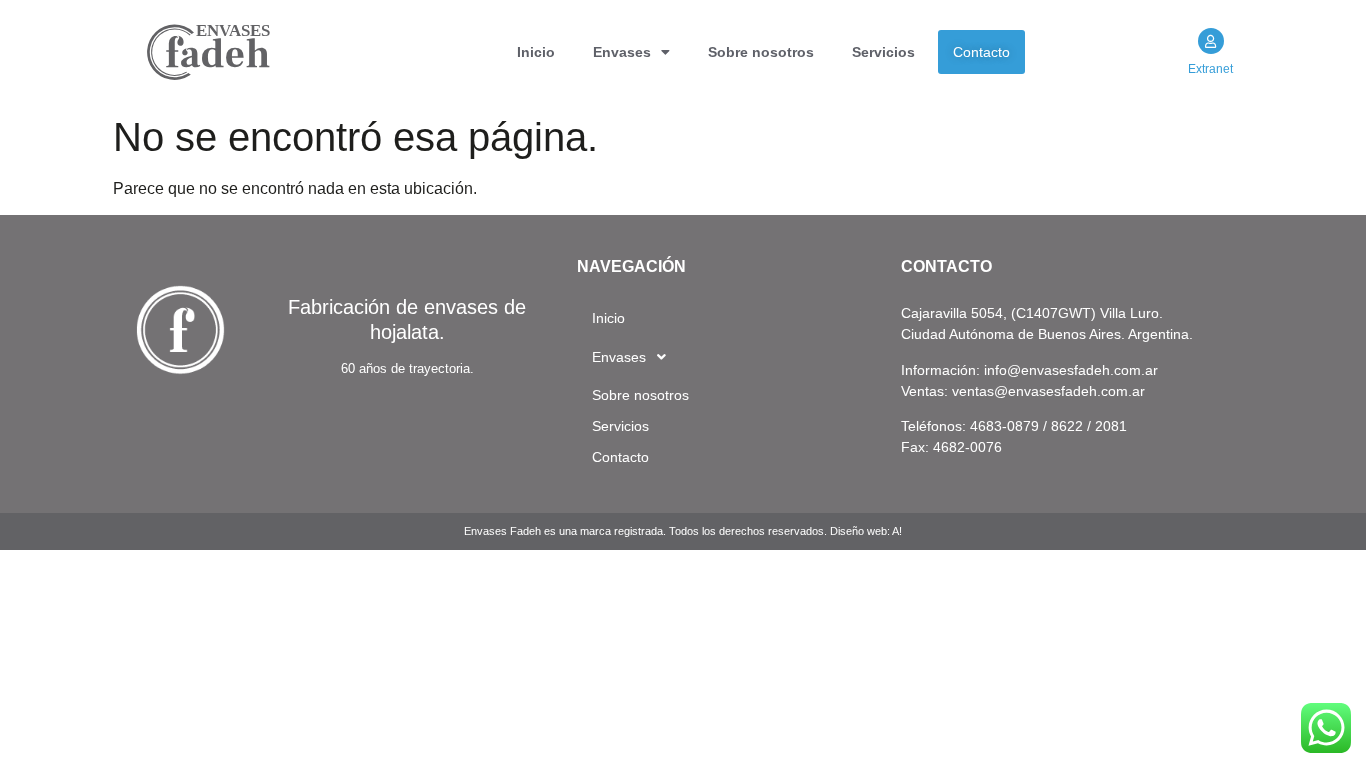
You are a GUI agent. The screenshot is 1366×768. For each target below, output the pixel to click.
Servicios (883, 52)
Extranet (1210, 69)
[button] (631, 52)
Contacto (981, 52)
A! (897, 531)
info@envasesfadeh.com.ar (1071, 370)
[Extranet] (1211, 41)
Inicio (536, 52)
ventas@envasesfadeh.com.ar (1048, 391)
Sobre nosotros (761, 52)
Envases (622, 52)
